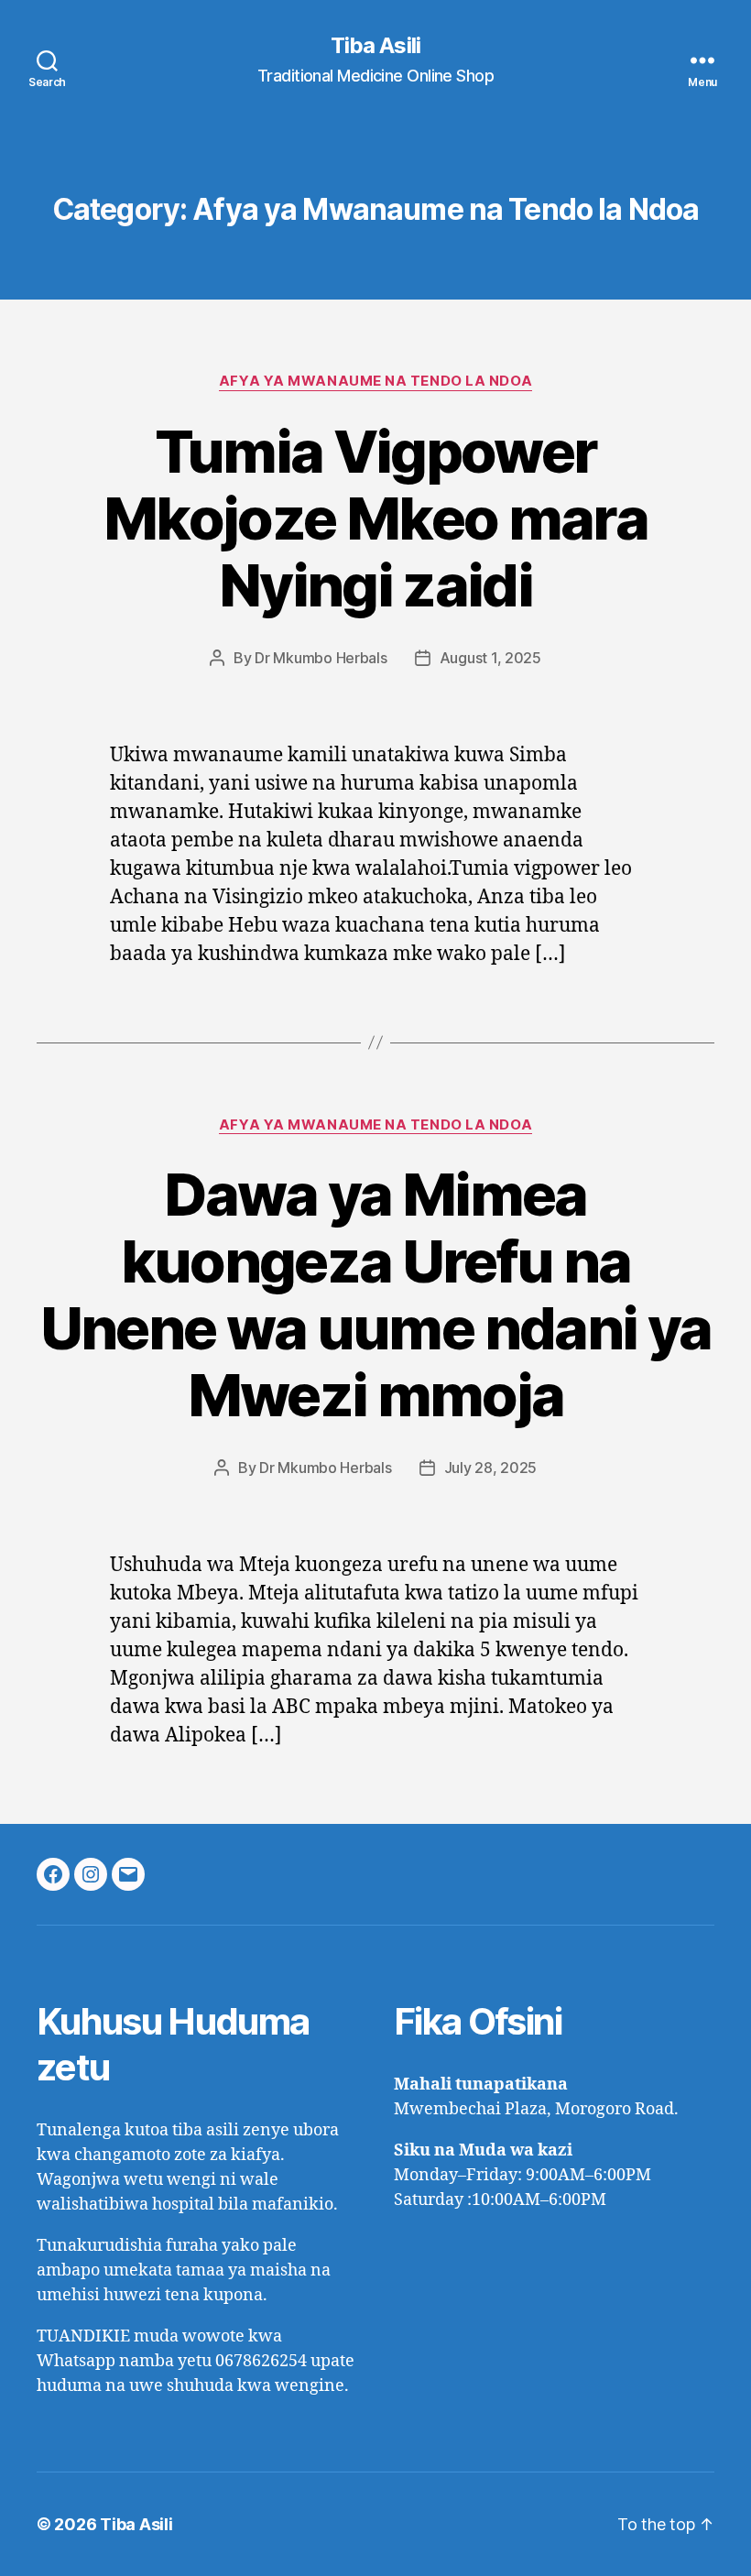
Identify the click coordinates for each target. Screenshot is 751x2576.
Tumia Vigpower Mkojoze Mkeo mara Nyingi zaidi (375, 518)
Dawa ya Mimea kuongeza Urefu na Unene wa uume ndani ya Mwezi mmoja (375, 1294)
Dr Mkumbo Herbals (321, 658)
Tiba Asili (375, 46)
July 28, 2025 (491, 1468)
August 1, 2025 (490, 658)
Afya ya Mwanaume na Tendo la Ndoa (375, 381)
